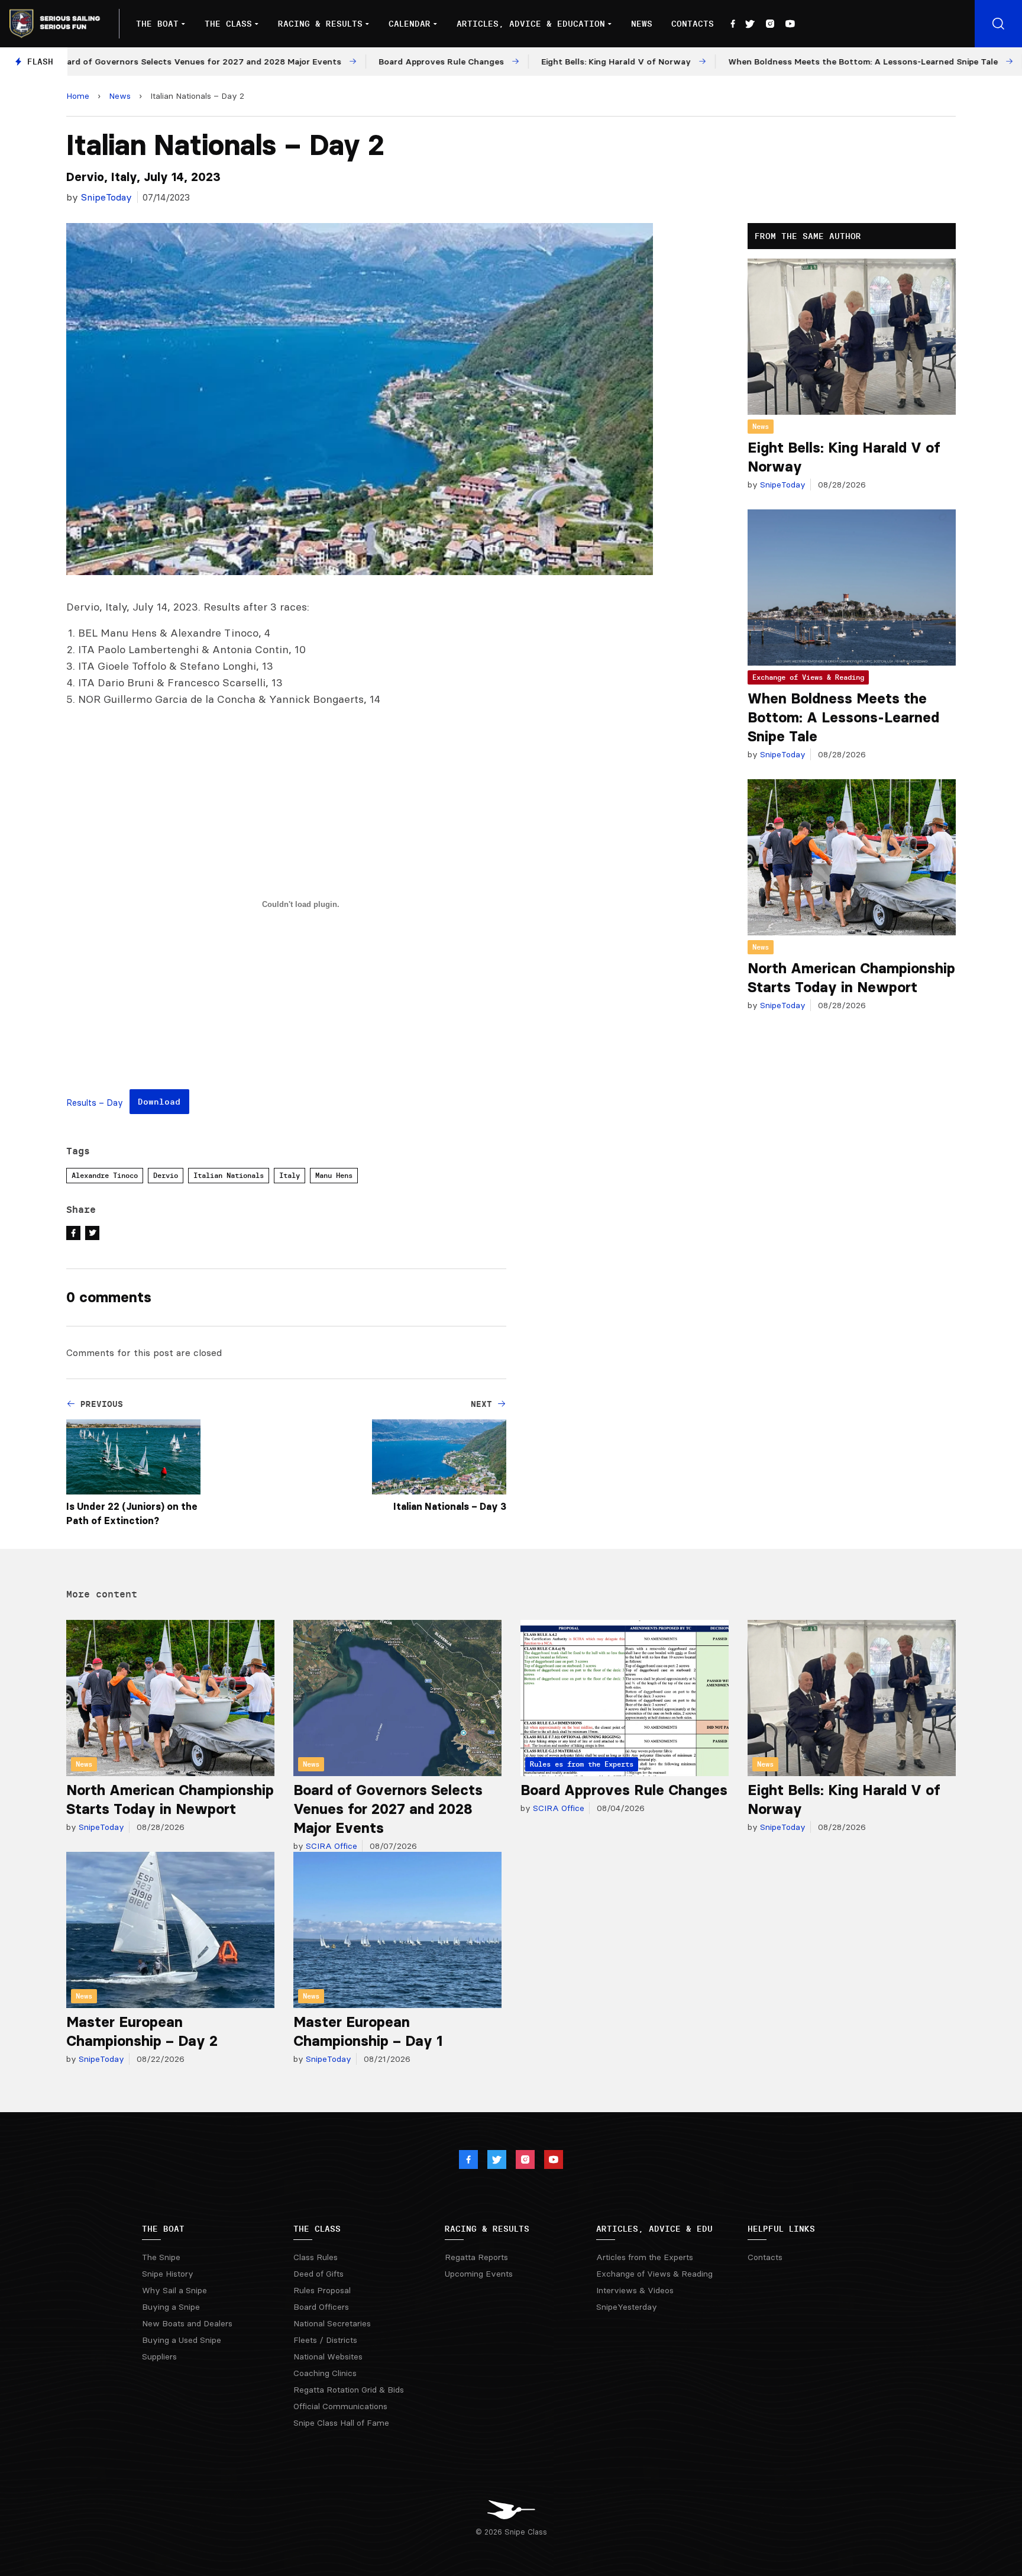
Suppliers (159, 2357)
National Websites (328, 2357)
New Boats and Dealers (187, 2323)
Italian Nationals (229, 1175)
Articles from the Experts (645, 2257)
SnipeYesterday (627, 2307)
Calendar (410, 24)
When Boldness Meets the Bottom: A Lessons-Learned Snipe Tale (843, 717)
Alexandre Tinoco (105, 1175)
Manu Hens (334, 1175)
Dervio (166, 1175)
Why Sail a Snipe (174, 2290)
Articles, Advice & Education (531, 24)
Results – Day (95, 1103)
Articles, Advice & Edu (654, 2229)
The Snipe (161, 2257)
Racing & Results (320, 24)
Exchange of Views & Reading (808, 677)
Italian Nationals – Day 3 (450, 1506)
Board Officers (321, 2307)
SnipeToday (106, 197)
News (642, 24)
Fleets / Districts (325, 2340)
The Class (228, 24)
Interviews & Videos (635, 2290)
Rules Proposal (322, 2290)
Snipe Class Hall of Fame (341, 2423)
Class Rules (316, 2257)
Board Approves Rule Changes (624, 1790)
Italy (290, 1175)
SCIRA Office (330, 1846)
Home (78, 96)
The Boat (157, 24)
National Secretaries (332, 2323)
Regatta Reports (476, 2257)
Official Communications (340, 2406)
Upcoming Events (479, 2274)
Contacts (693, 24)
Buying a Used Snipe (182, 2340)
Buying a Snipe (171, 2307)
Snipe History (168, 2274)
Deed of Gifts (318, 2274)
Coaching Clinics (325, 2373)
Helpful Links (781, 2229)
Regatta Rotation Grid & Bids (349, 2390)
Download (159, 1102)
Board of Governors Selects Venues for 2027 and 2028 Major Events (388, 1809)
